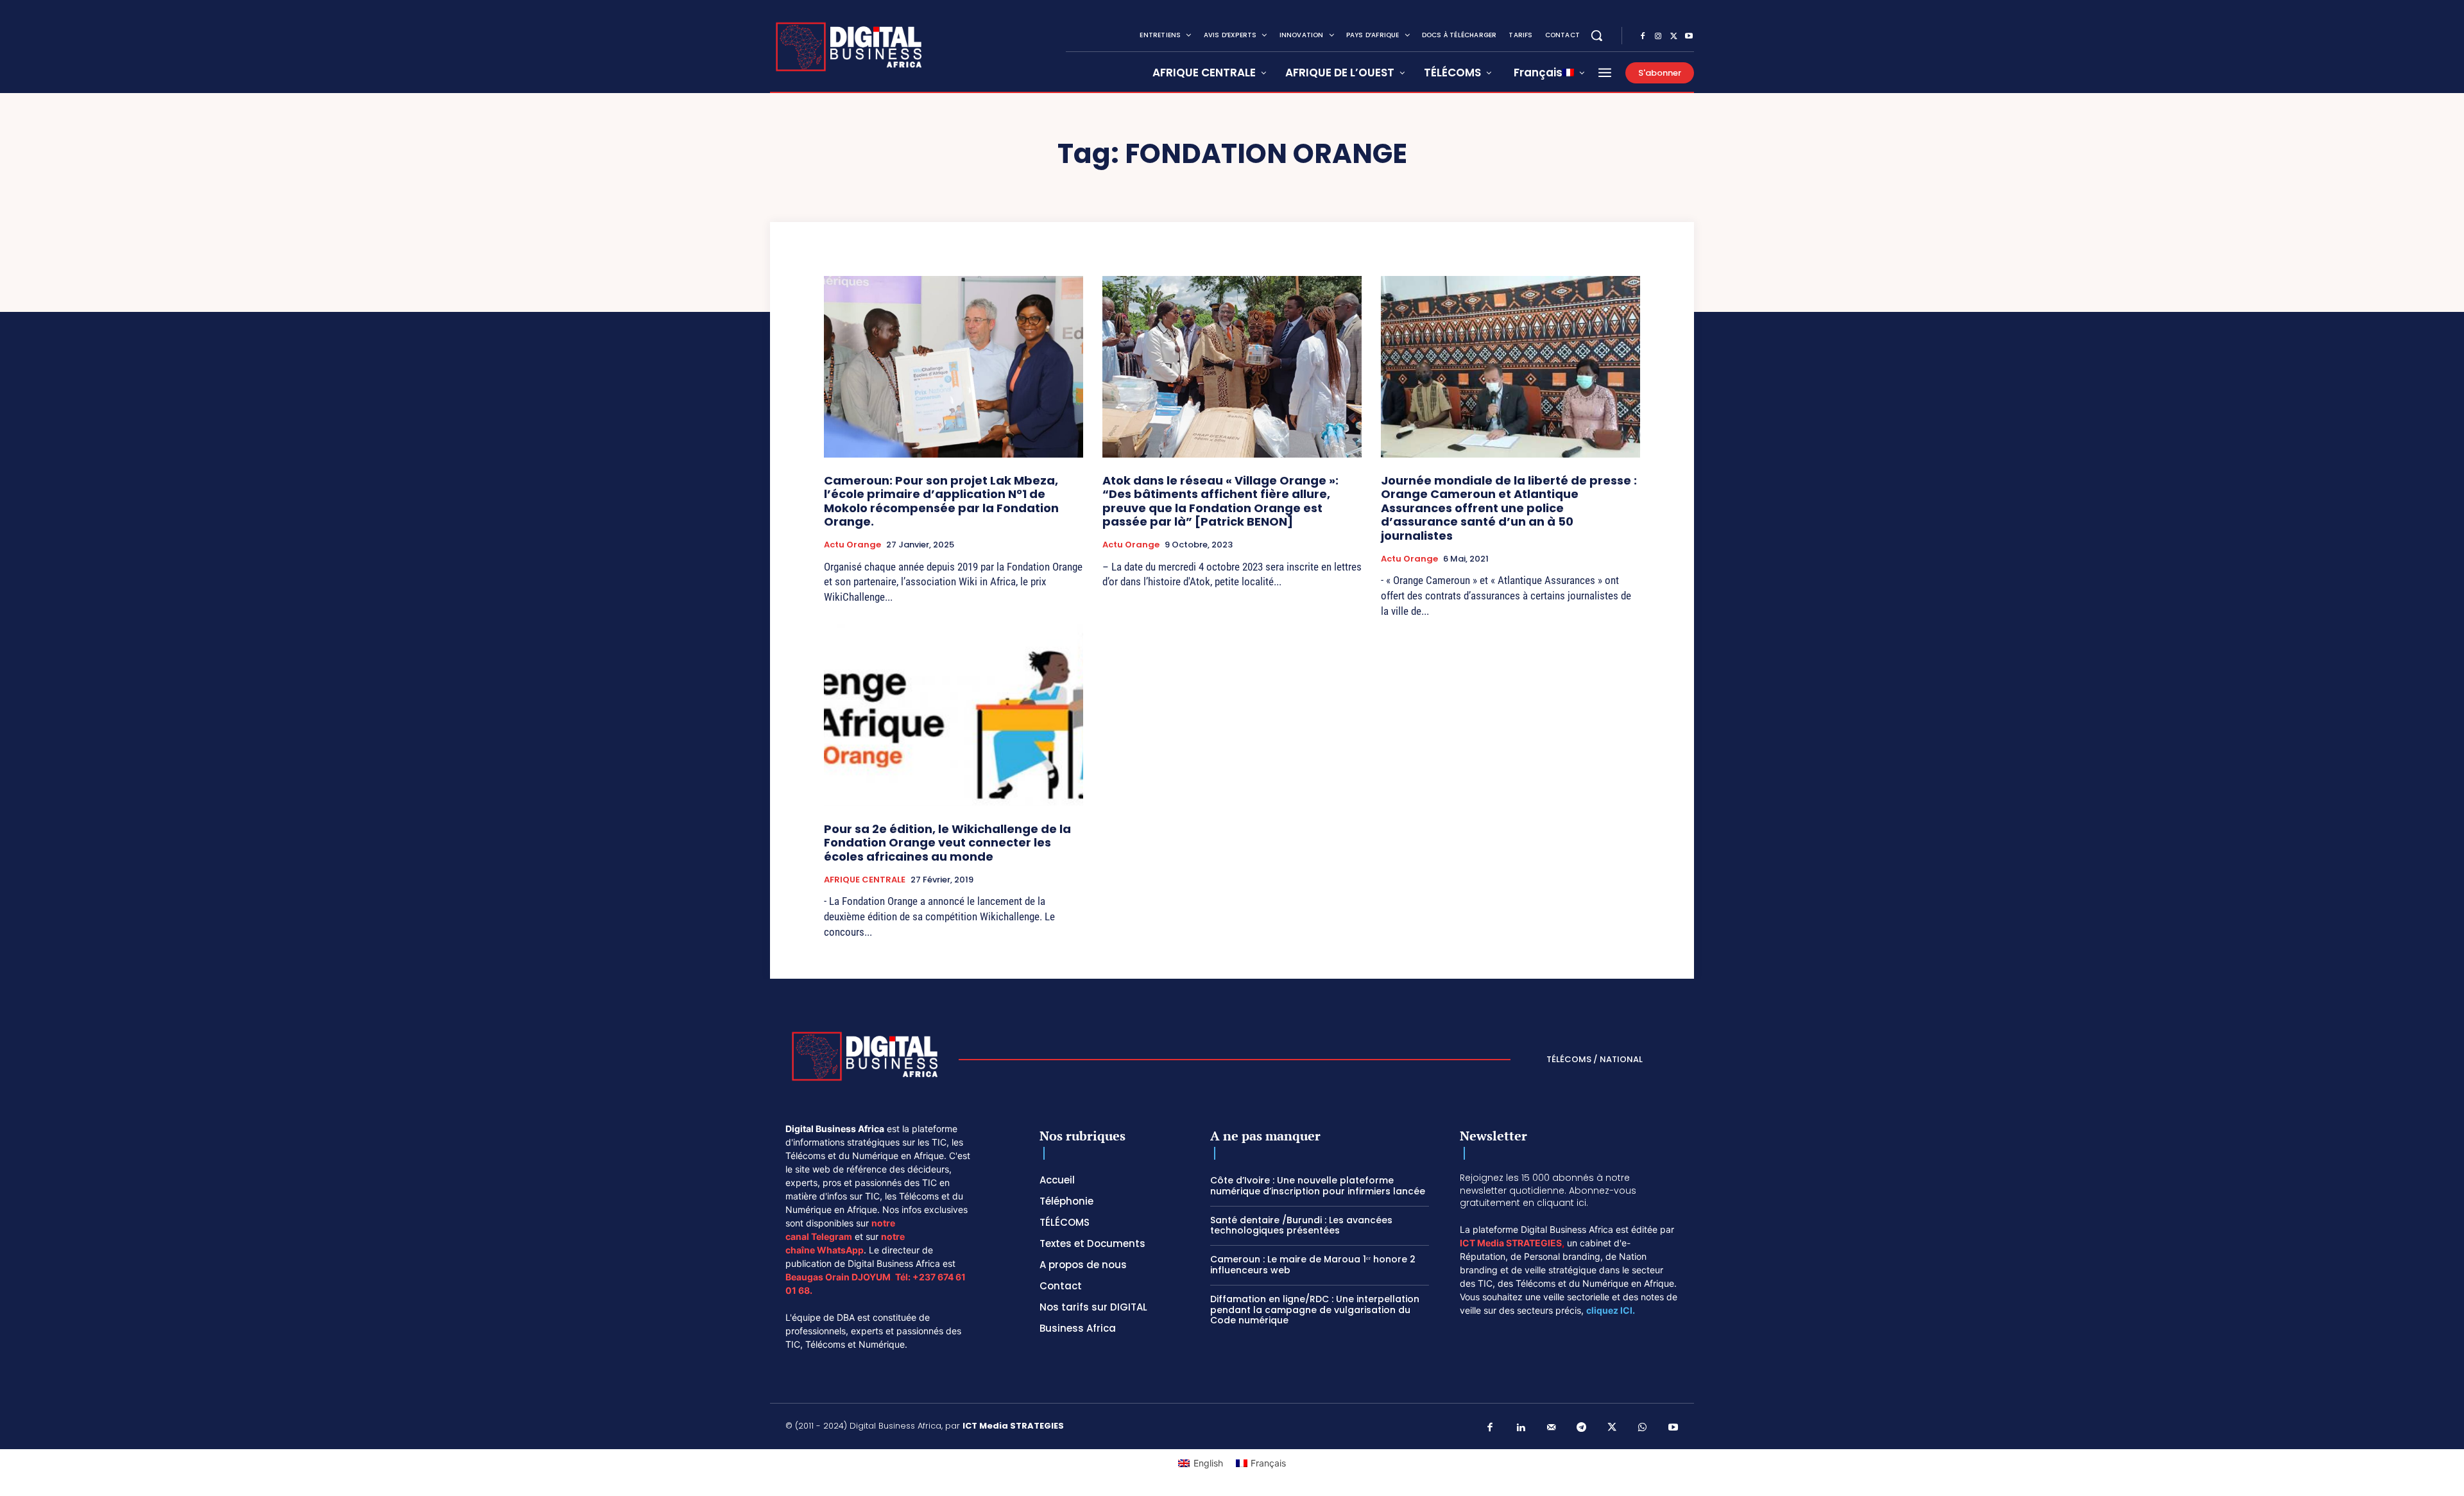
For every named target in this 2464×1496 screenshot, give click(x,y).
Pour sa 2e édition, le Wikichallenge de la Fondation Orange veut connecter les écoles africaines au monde (947, 843)
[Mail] (1552, 1428)
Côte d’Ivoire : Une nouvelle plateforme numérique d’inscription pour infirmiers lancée (1318, 1186)
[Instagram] (1658, 37)
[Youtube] (1689, 37)
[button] (1596, 35)
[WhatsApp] (1643, 1428)
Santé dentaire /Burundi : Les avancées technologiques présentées (1301, 1225)
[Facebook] (1643, 37)
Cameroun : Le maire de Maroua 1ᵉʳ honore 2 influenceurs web (1313, 1265)
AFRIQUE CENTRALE (865, 880)
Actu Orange (852, 545)
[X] (1673, 37)
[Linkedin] (1521, 1428)
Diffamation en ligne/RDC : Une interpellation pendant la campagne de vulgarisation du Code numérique (1315, 1310)
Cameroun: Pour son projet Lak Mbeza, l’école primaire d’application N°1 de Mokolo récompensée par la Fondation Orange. (941, 501)
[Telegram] (1582, 1428)
